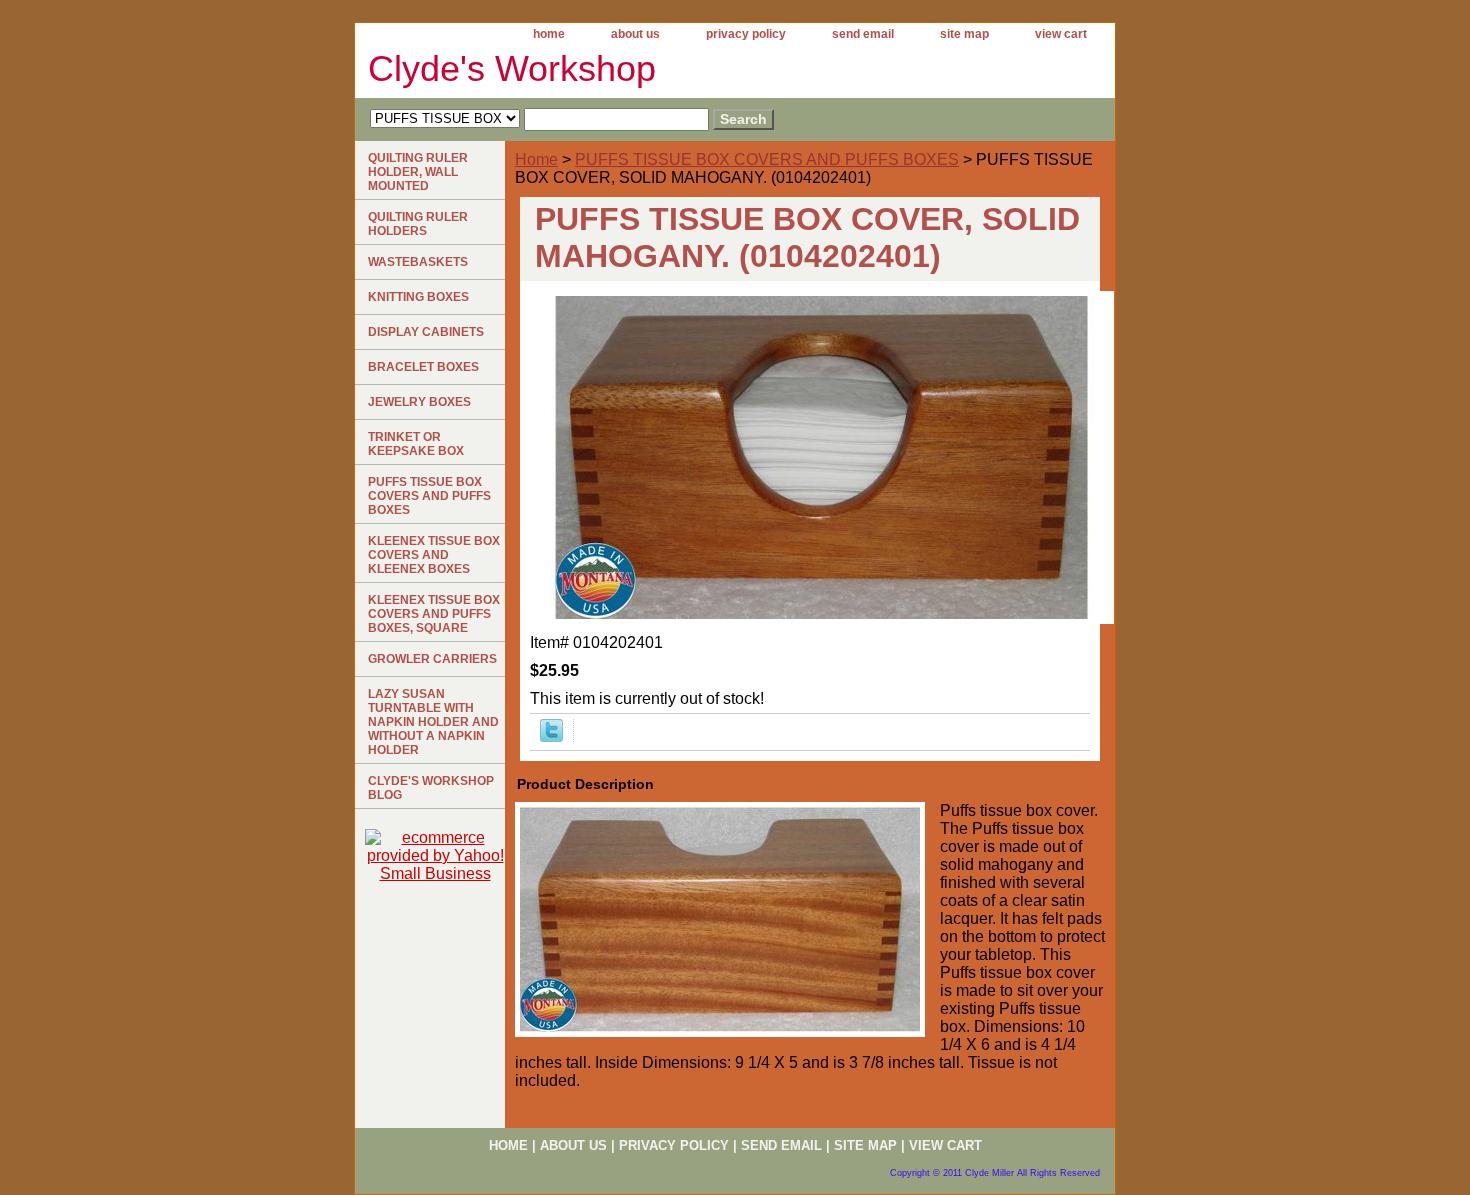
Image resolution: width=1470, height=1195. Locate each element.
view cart (1061, 34)
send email (863, 34)
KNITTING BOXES (418, 297)
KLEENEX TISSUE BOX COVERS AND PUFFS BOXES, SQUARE (434, 614)
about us (635, 34)
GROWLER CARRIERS (432, 659)
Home (536, 159)
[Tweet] (551, 736)
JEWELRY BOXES (419, 402)
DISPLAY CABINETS (426, 332)
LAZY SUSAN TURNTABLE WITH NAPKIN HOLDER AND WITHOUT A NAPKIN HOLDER (433, 722)
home (549, 34)
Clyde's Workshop (512, 68)
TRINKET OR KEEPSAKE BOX (416, 444)
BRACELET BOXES (423, 367)
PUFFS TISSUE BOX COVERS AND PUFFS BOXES (767, 159)
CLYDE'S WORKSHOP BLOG (431, 788)
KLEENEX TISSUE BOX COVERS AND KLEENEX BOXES (434, 555)
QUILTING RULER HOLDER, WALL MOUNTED (418, 172)
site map (964, 34)
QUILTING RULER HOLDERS (418, 224)
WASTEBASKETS (418, 262)
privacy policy (746, 34)
